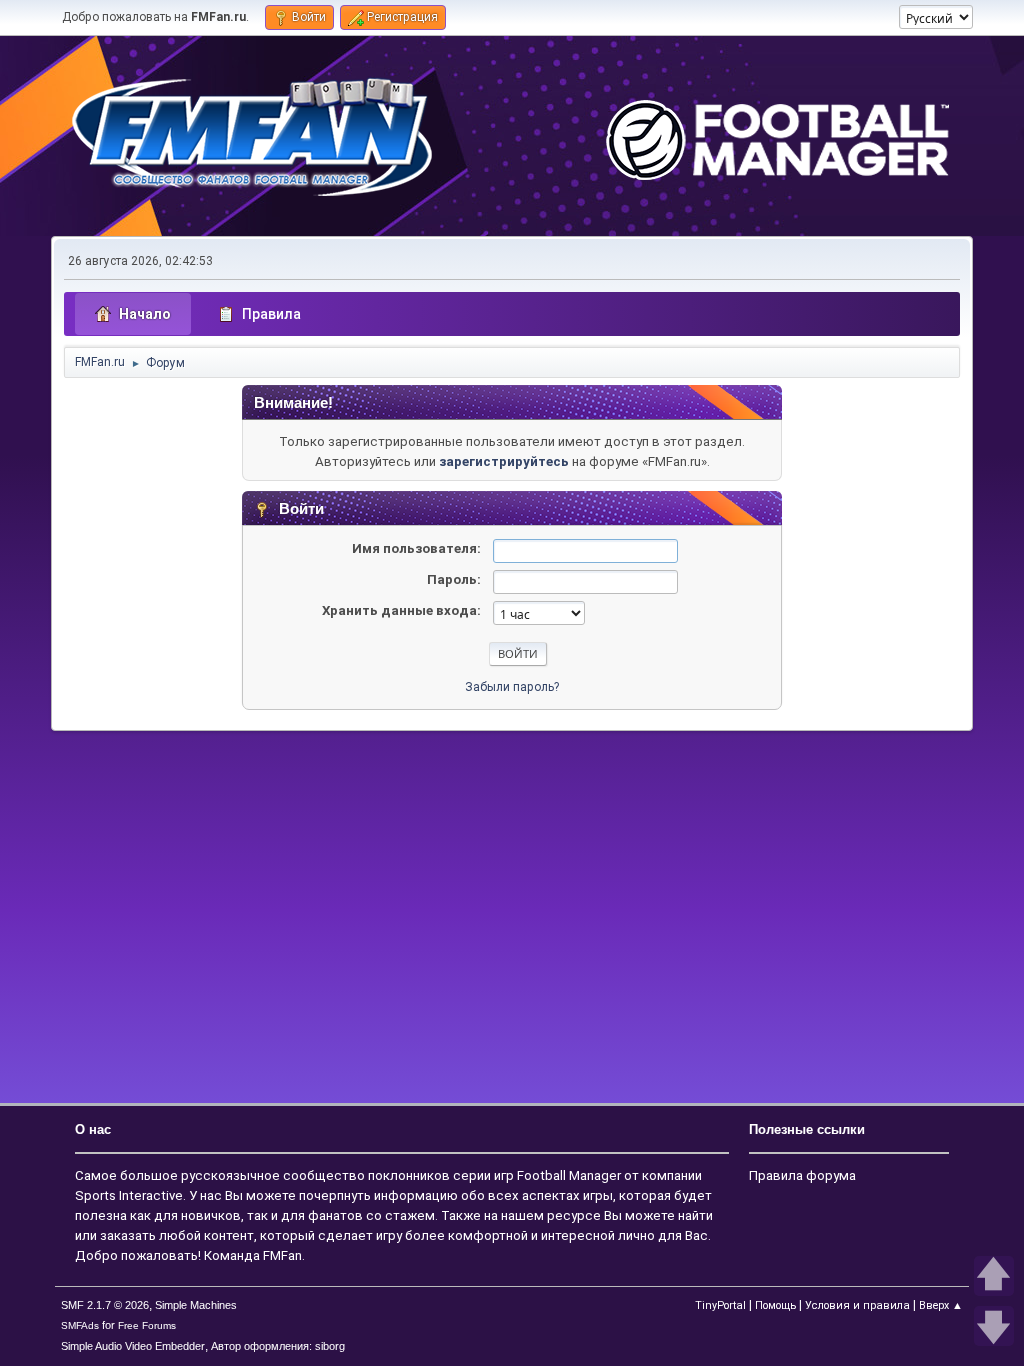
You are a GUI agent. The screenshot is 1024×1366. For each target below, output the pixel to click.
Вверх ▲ (941, 1305)
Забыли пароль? (512, 687)
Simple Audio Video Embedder (133, 1346)
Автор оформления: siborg (278, 1346)
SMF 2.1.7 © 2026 (105, 1305)
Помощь (775, 1305)
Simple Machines (196, 1305)
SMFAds (80, 1325)
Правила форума (802, 1175)
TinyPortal (720, 1305)
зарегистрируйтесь (504, 461)
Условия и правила (857, 1305)
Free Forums (147, 1325)
